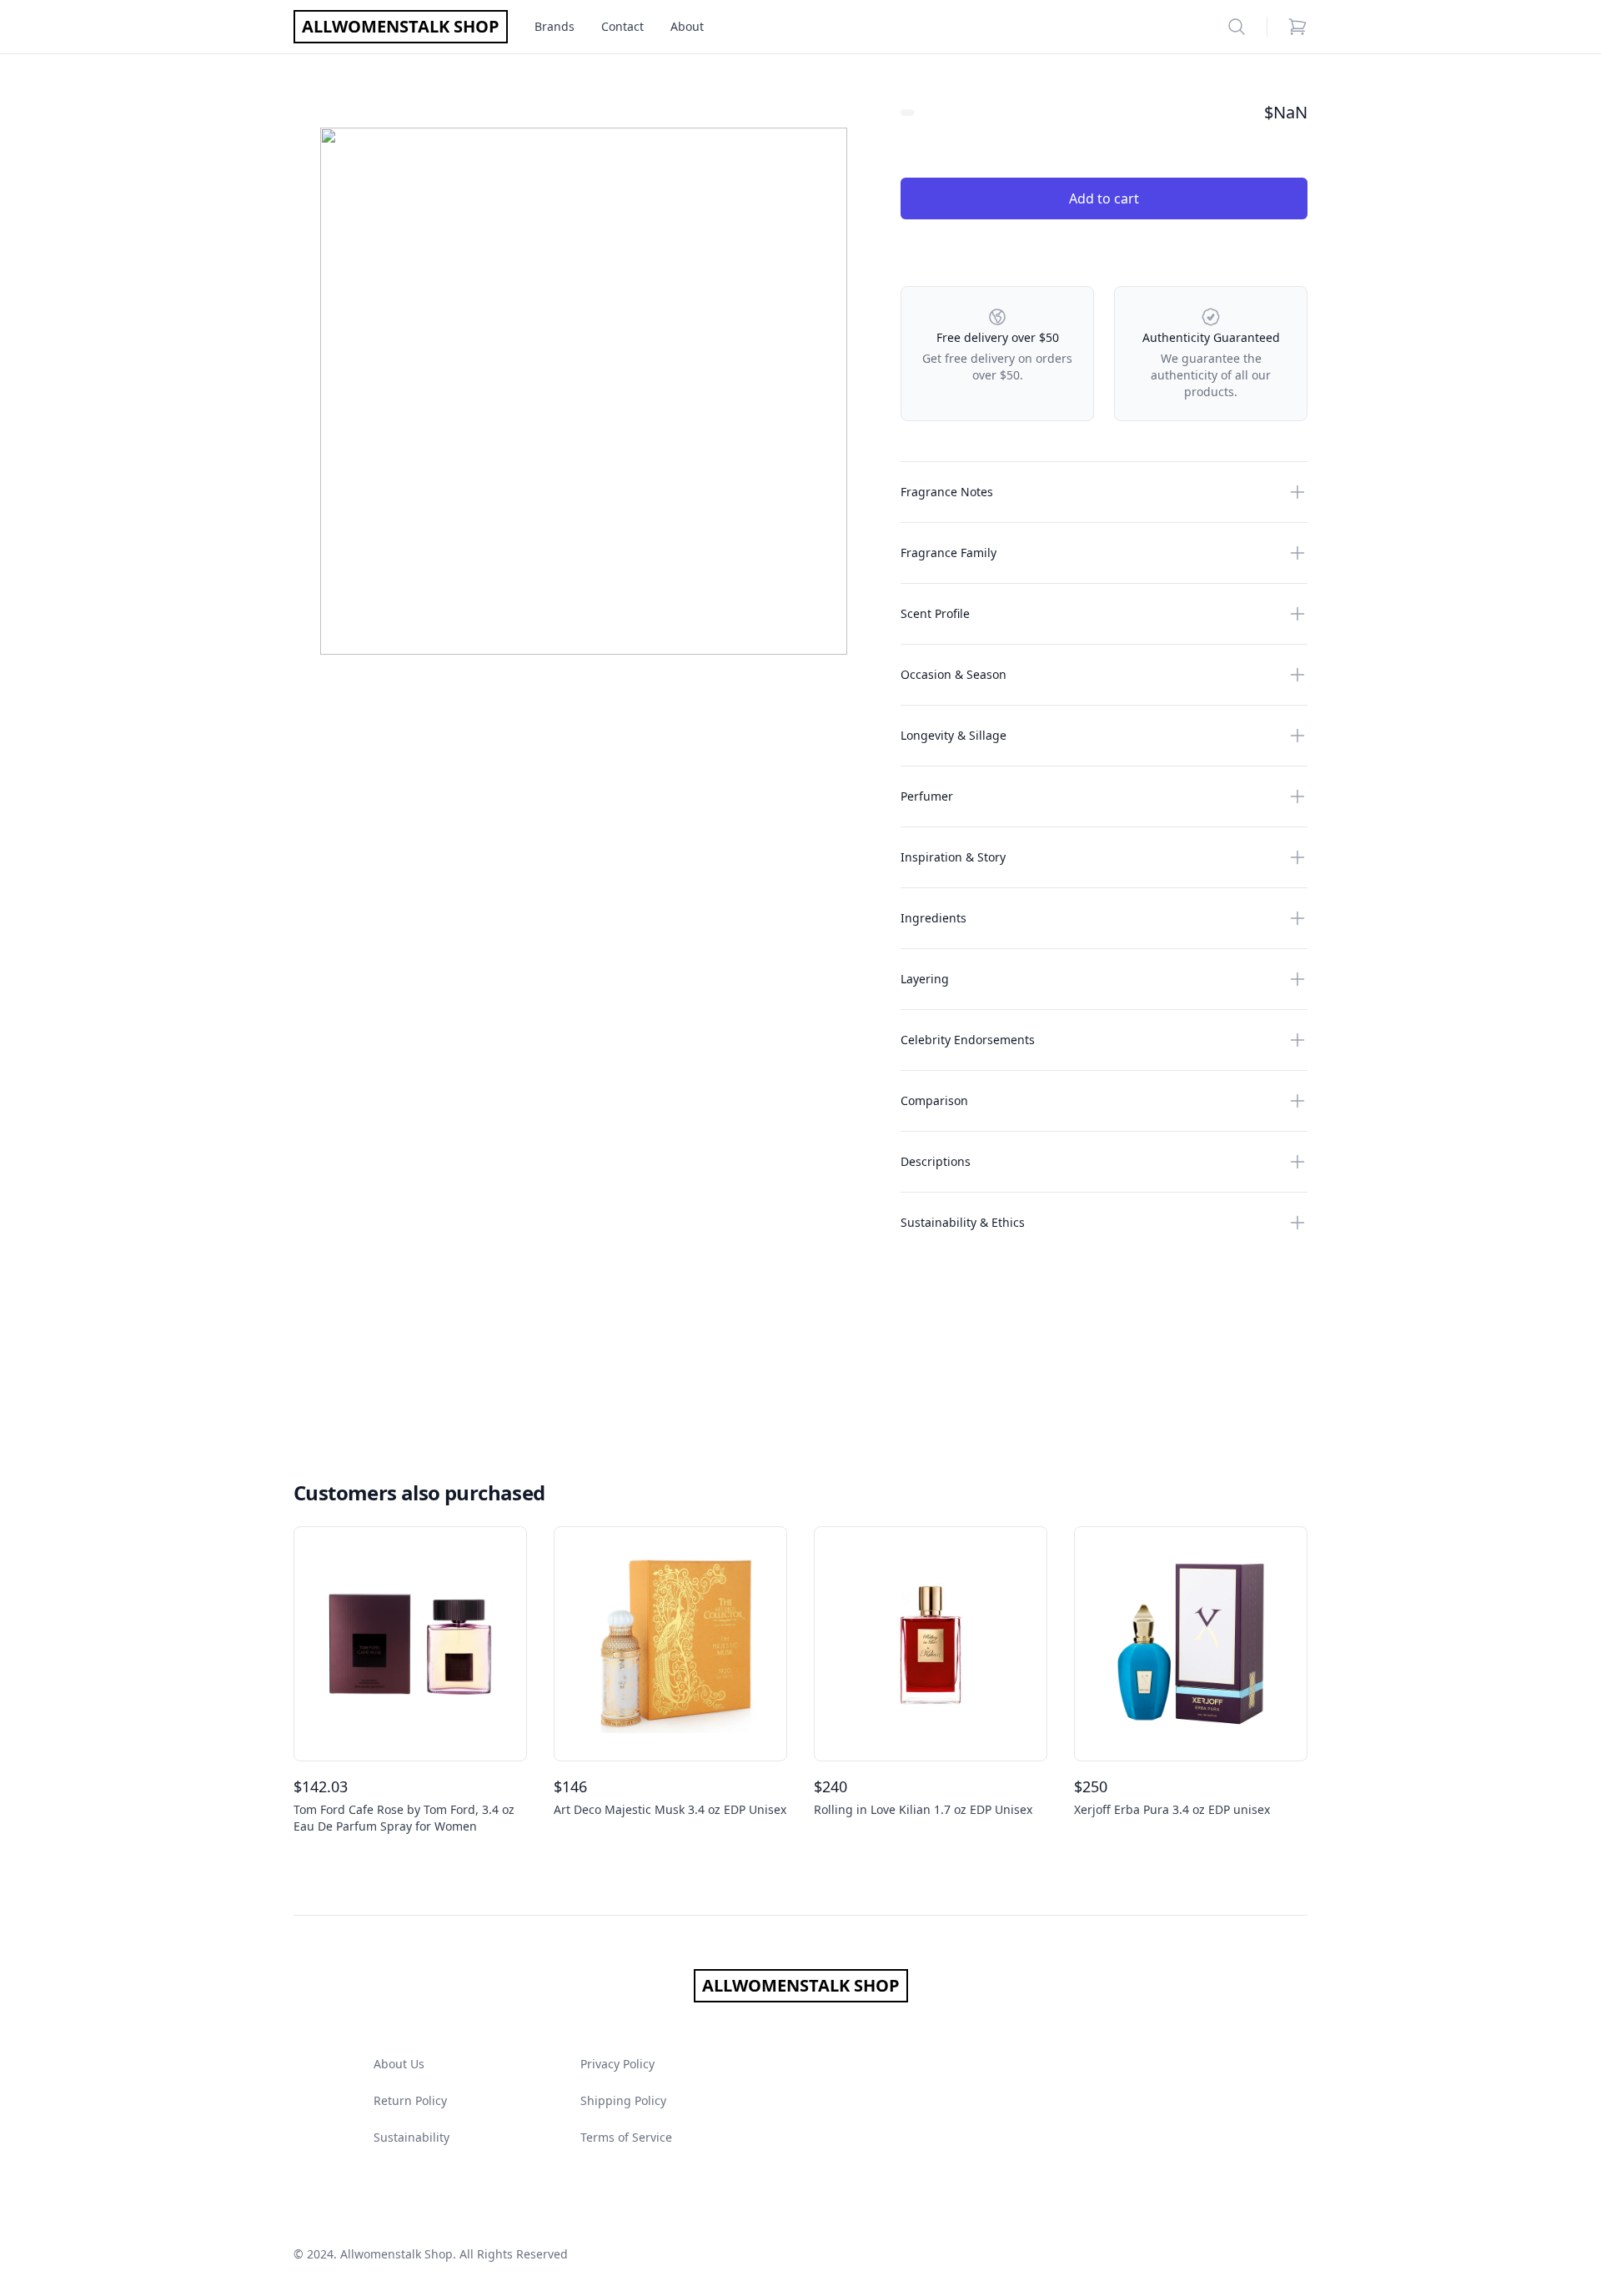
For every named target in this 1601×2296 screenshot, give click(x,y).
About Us (399, 2064)
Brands (555, 26)
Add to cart (1104, 198)
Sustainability (412, 2137)
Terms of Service (626, 2137)
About (687, 26)
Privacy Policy (617, 2064)
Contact (622, 26)
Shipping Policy (623, 2100)
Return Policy (410, 2100)
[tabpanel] (584, 391)
